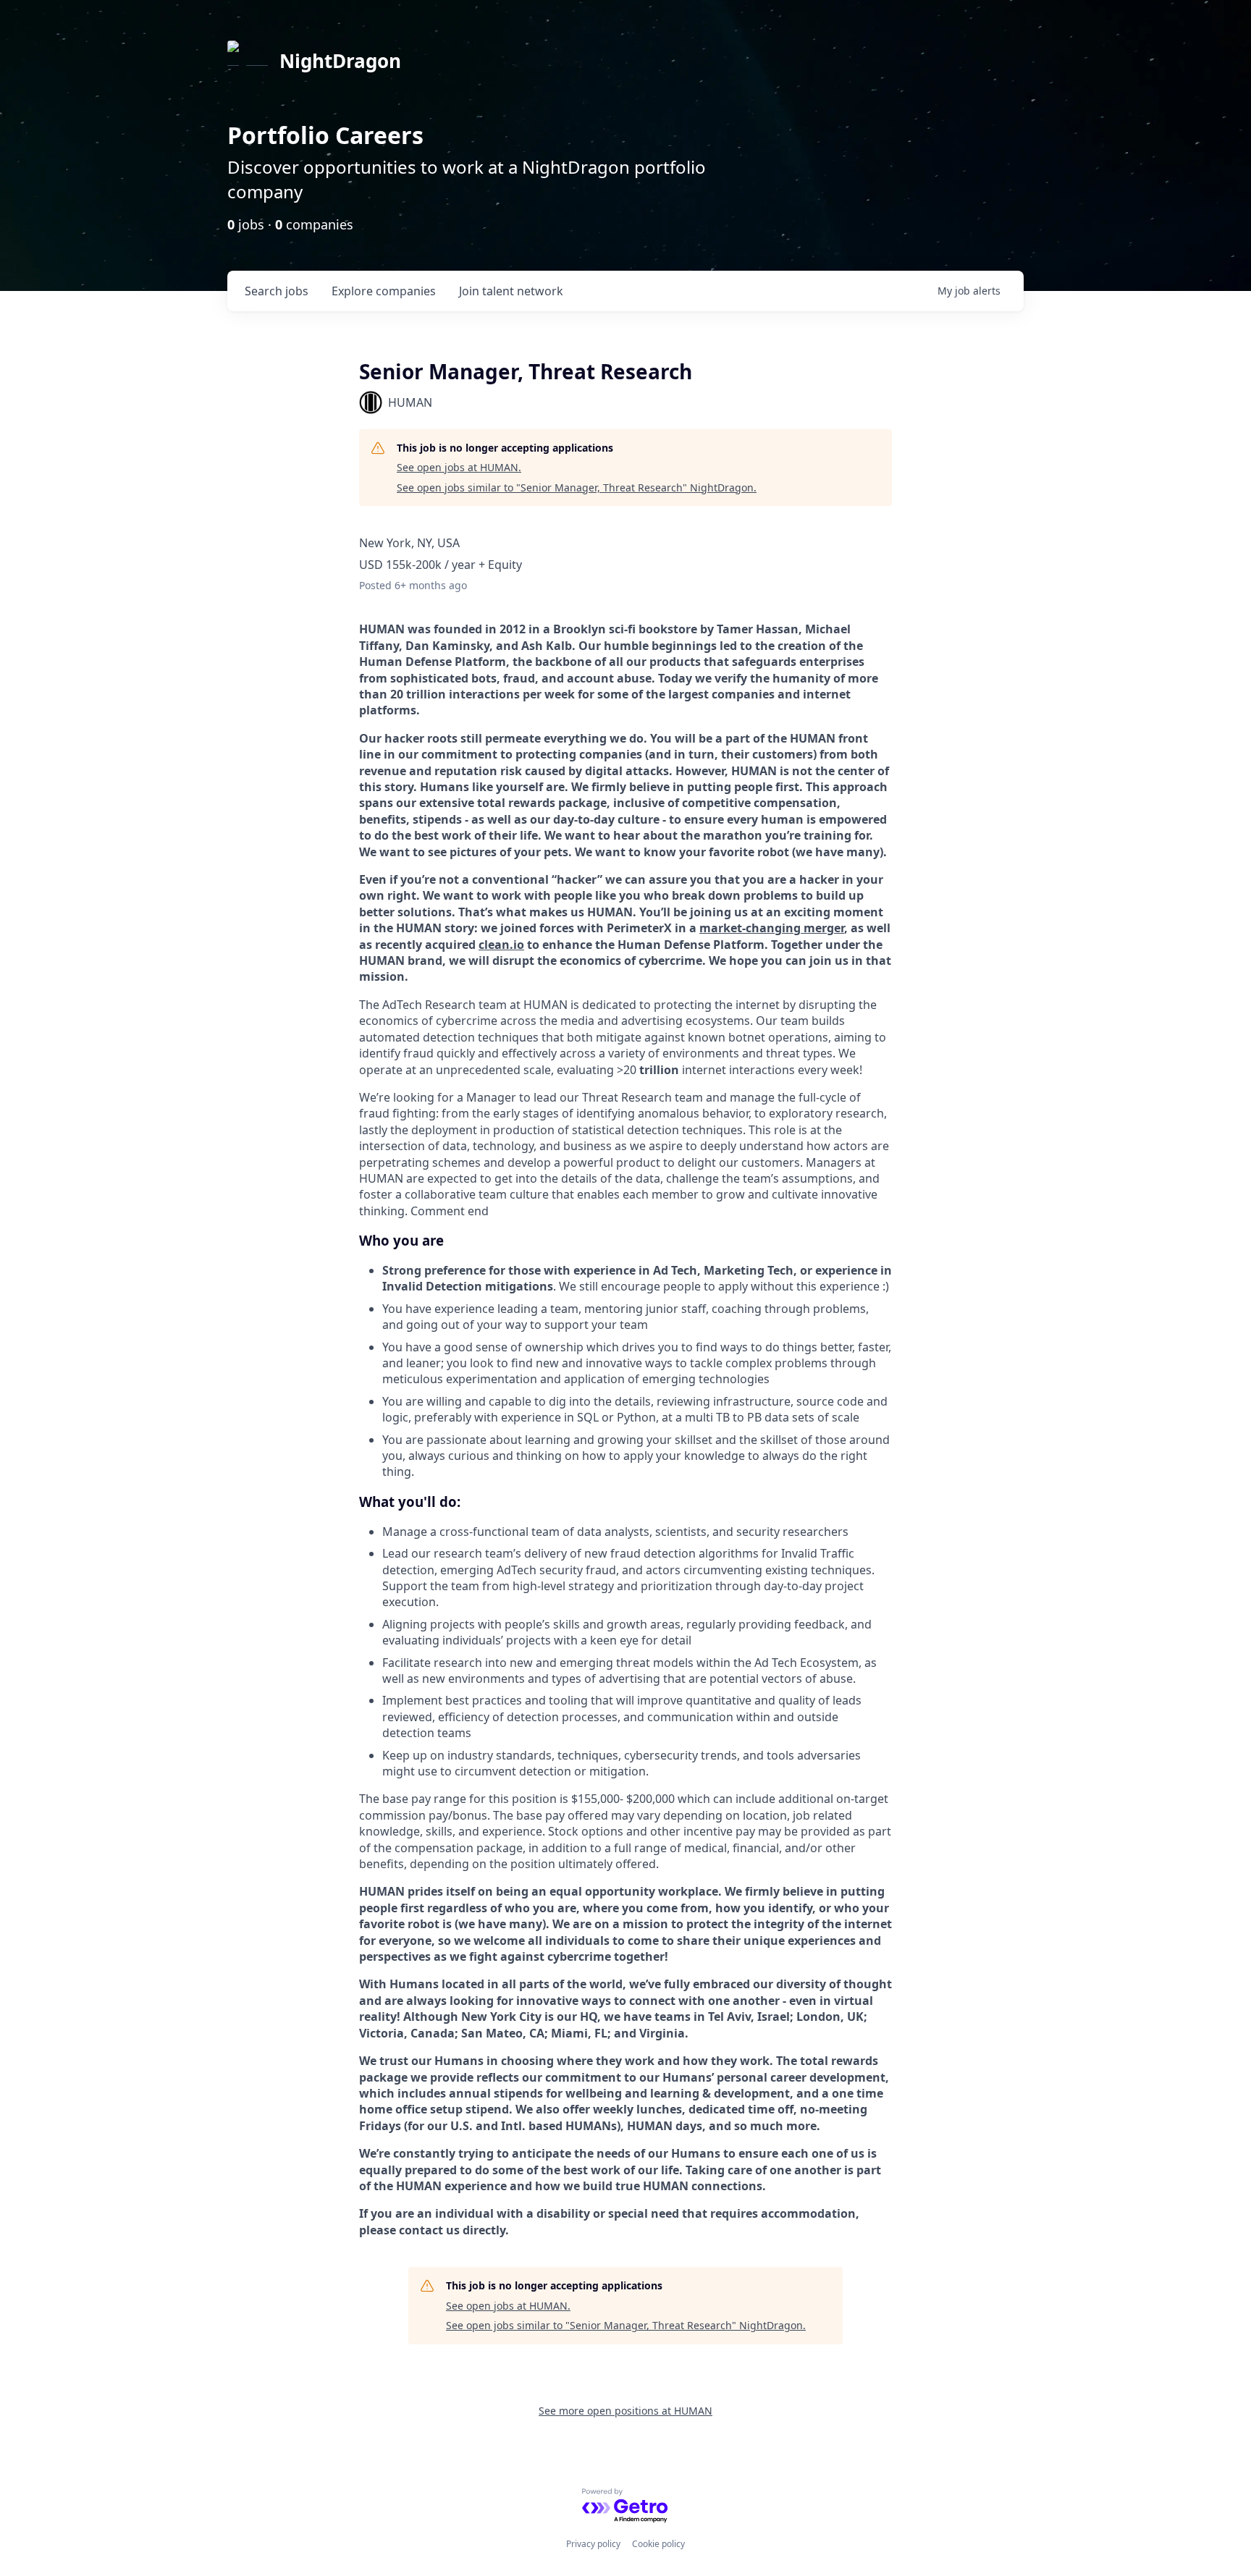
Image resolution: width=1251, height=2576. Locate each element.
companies (384, 291)
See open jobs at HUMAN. (459, 467)
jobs (277, 291)
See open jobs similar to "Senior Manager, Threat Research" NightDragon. (577, 487)
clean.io (501, 945)
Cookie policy (658, 2544)
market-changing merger (772, 928)
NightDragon (340, 61)
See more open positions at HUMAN (625, 2411)
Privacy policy (593, 2544)
